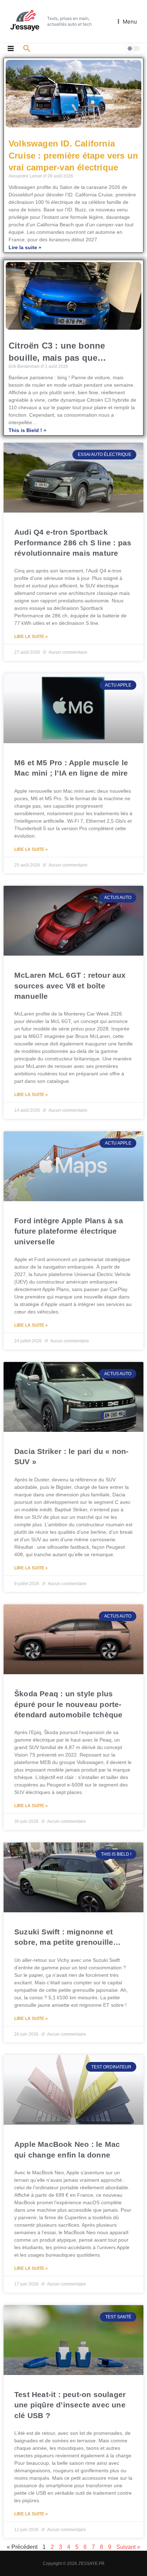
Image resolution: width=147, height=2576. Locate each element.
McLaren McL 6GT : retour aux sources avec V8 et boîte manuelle (70, 986)
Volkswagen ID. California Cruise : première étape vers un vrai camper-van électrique (73, 155)
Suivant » (128, 2547)
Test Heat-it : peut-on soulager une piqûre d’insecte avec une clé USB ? (70, 2405)
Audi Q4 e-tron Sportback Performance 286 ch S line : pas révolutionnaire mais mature (73, 543)
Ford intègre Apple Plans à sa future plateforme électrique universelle (69, 1231)
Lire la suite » (25, 247)
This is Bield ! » (27, 430)
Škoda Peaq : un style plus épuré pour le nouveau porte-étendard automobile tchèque (68, 1704)
